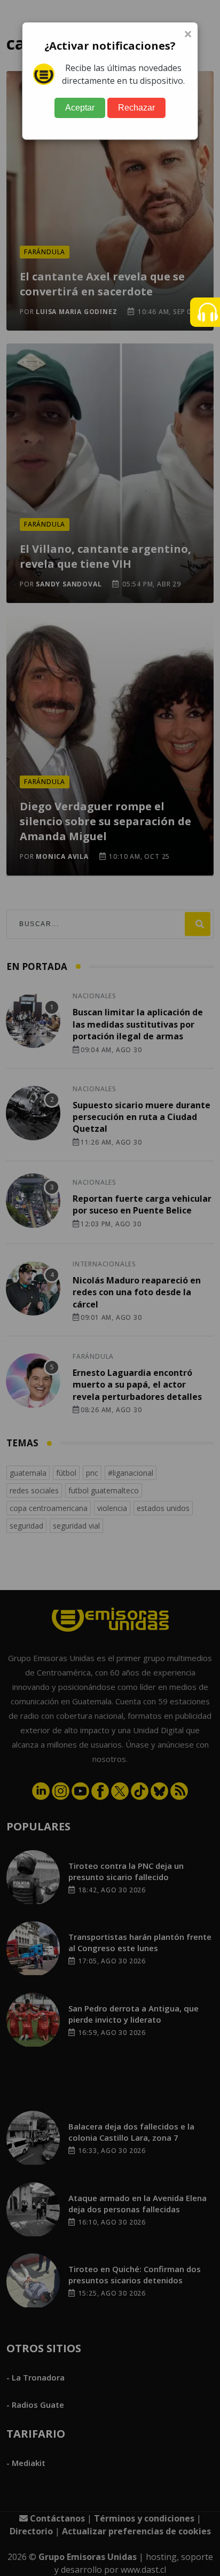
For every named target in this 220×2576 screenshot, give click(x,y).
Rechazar (136, 108)
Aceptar (80, 108)
